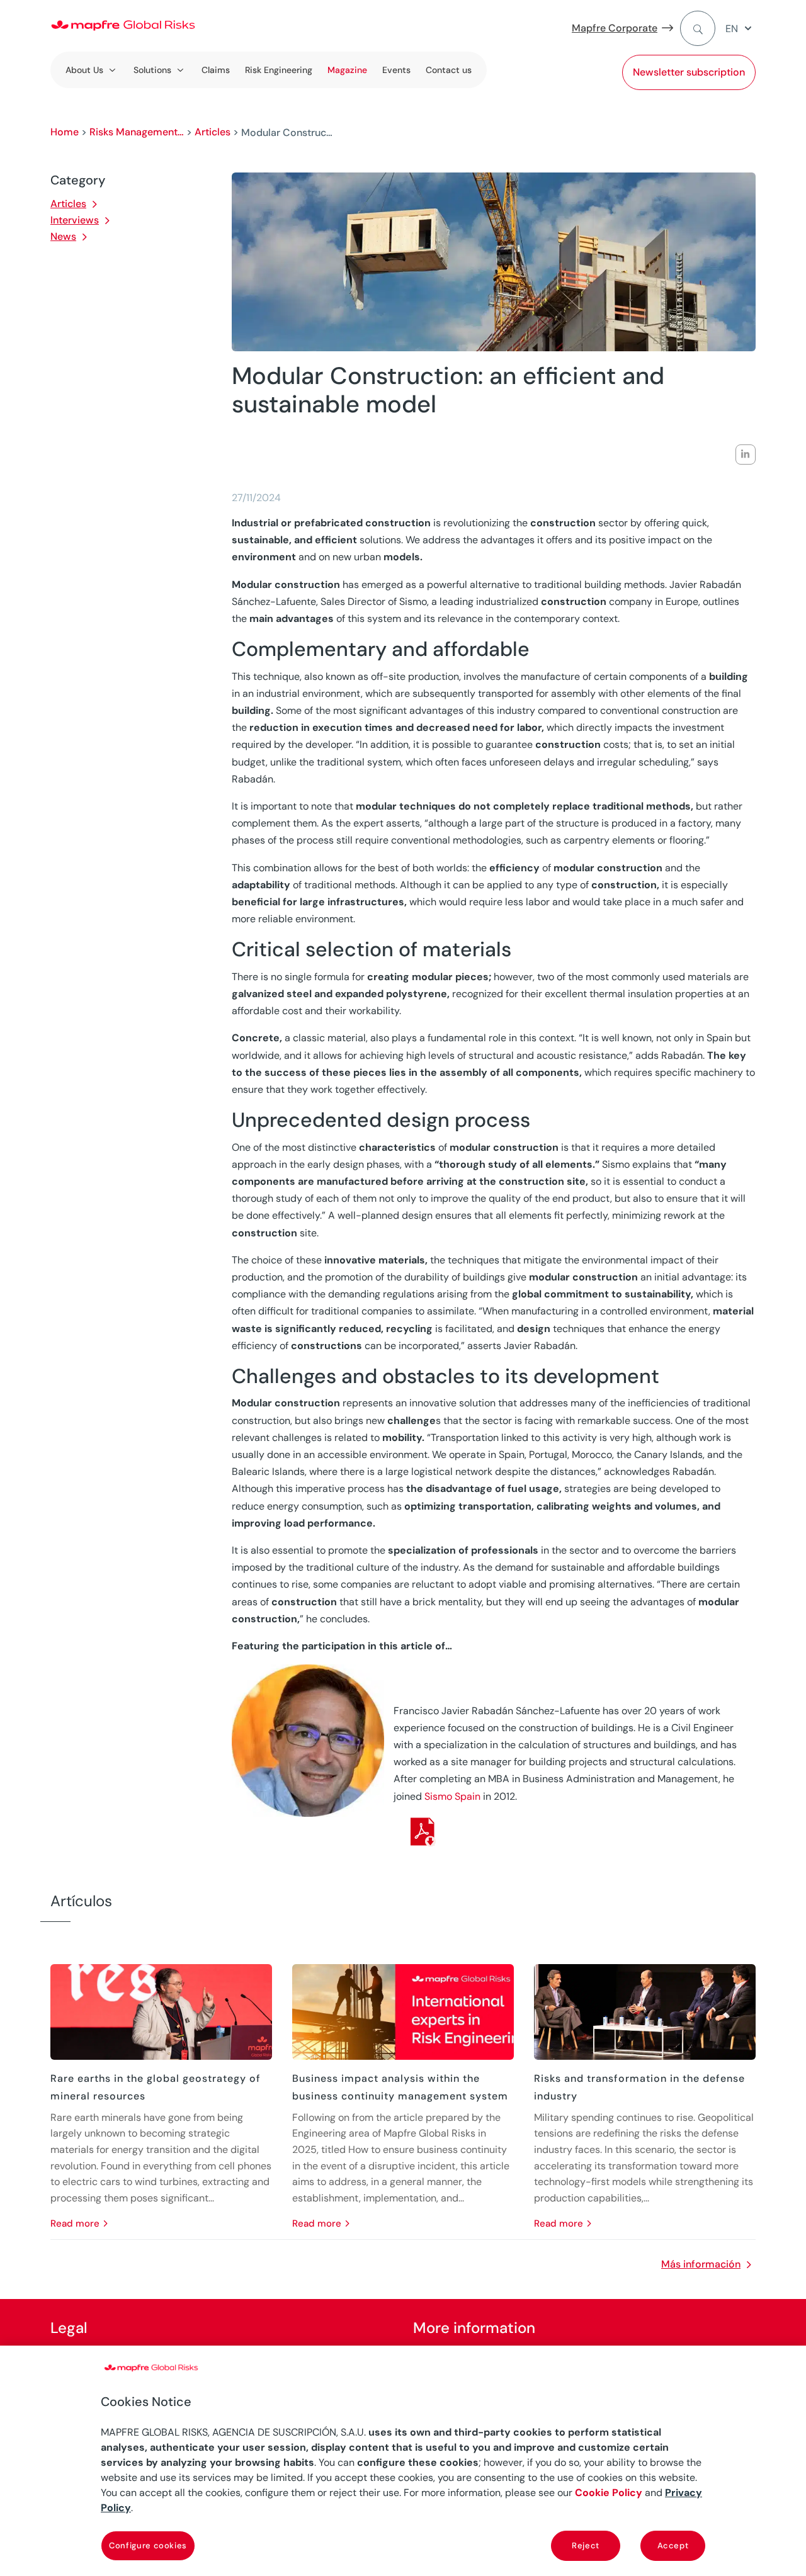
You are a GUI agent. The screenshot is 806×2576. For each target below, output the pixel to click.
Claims (216, 70)
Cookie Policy (609, 2493)
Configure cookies (148, 2545)
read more (75, 2223)
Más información (701, 2264)
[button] (741, 29)
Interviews (75, 220)
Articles (213, 132)
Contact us (449, 70)
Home (65, 132)
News (63, 236)
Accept (673, 2545)
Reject (586, 2545)
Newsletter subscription (689, 72)
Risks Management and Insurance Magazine (137, 132)
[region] (403, 2461)
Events (396, 70)
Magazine (347, 70)
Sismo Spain (452, 1796)
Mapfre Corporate (615, 28)
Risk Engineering (279, 70)
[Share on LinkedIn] (746, 455)
